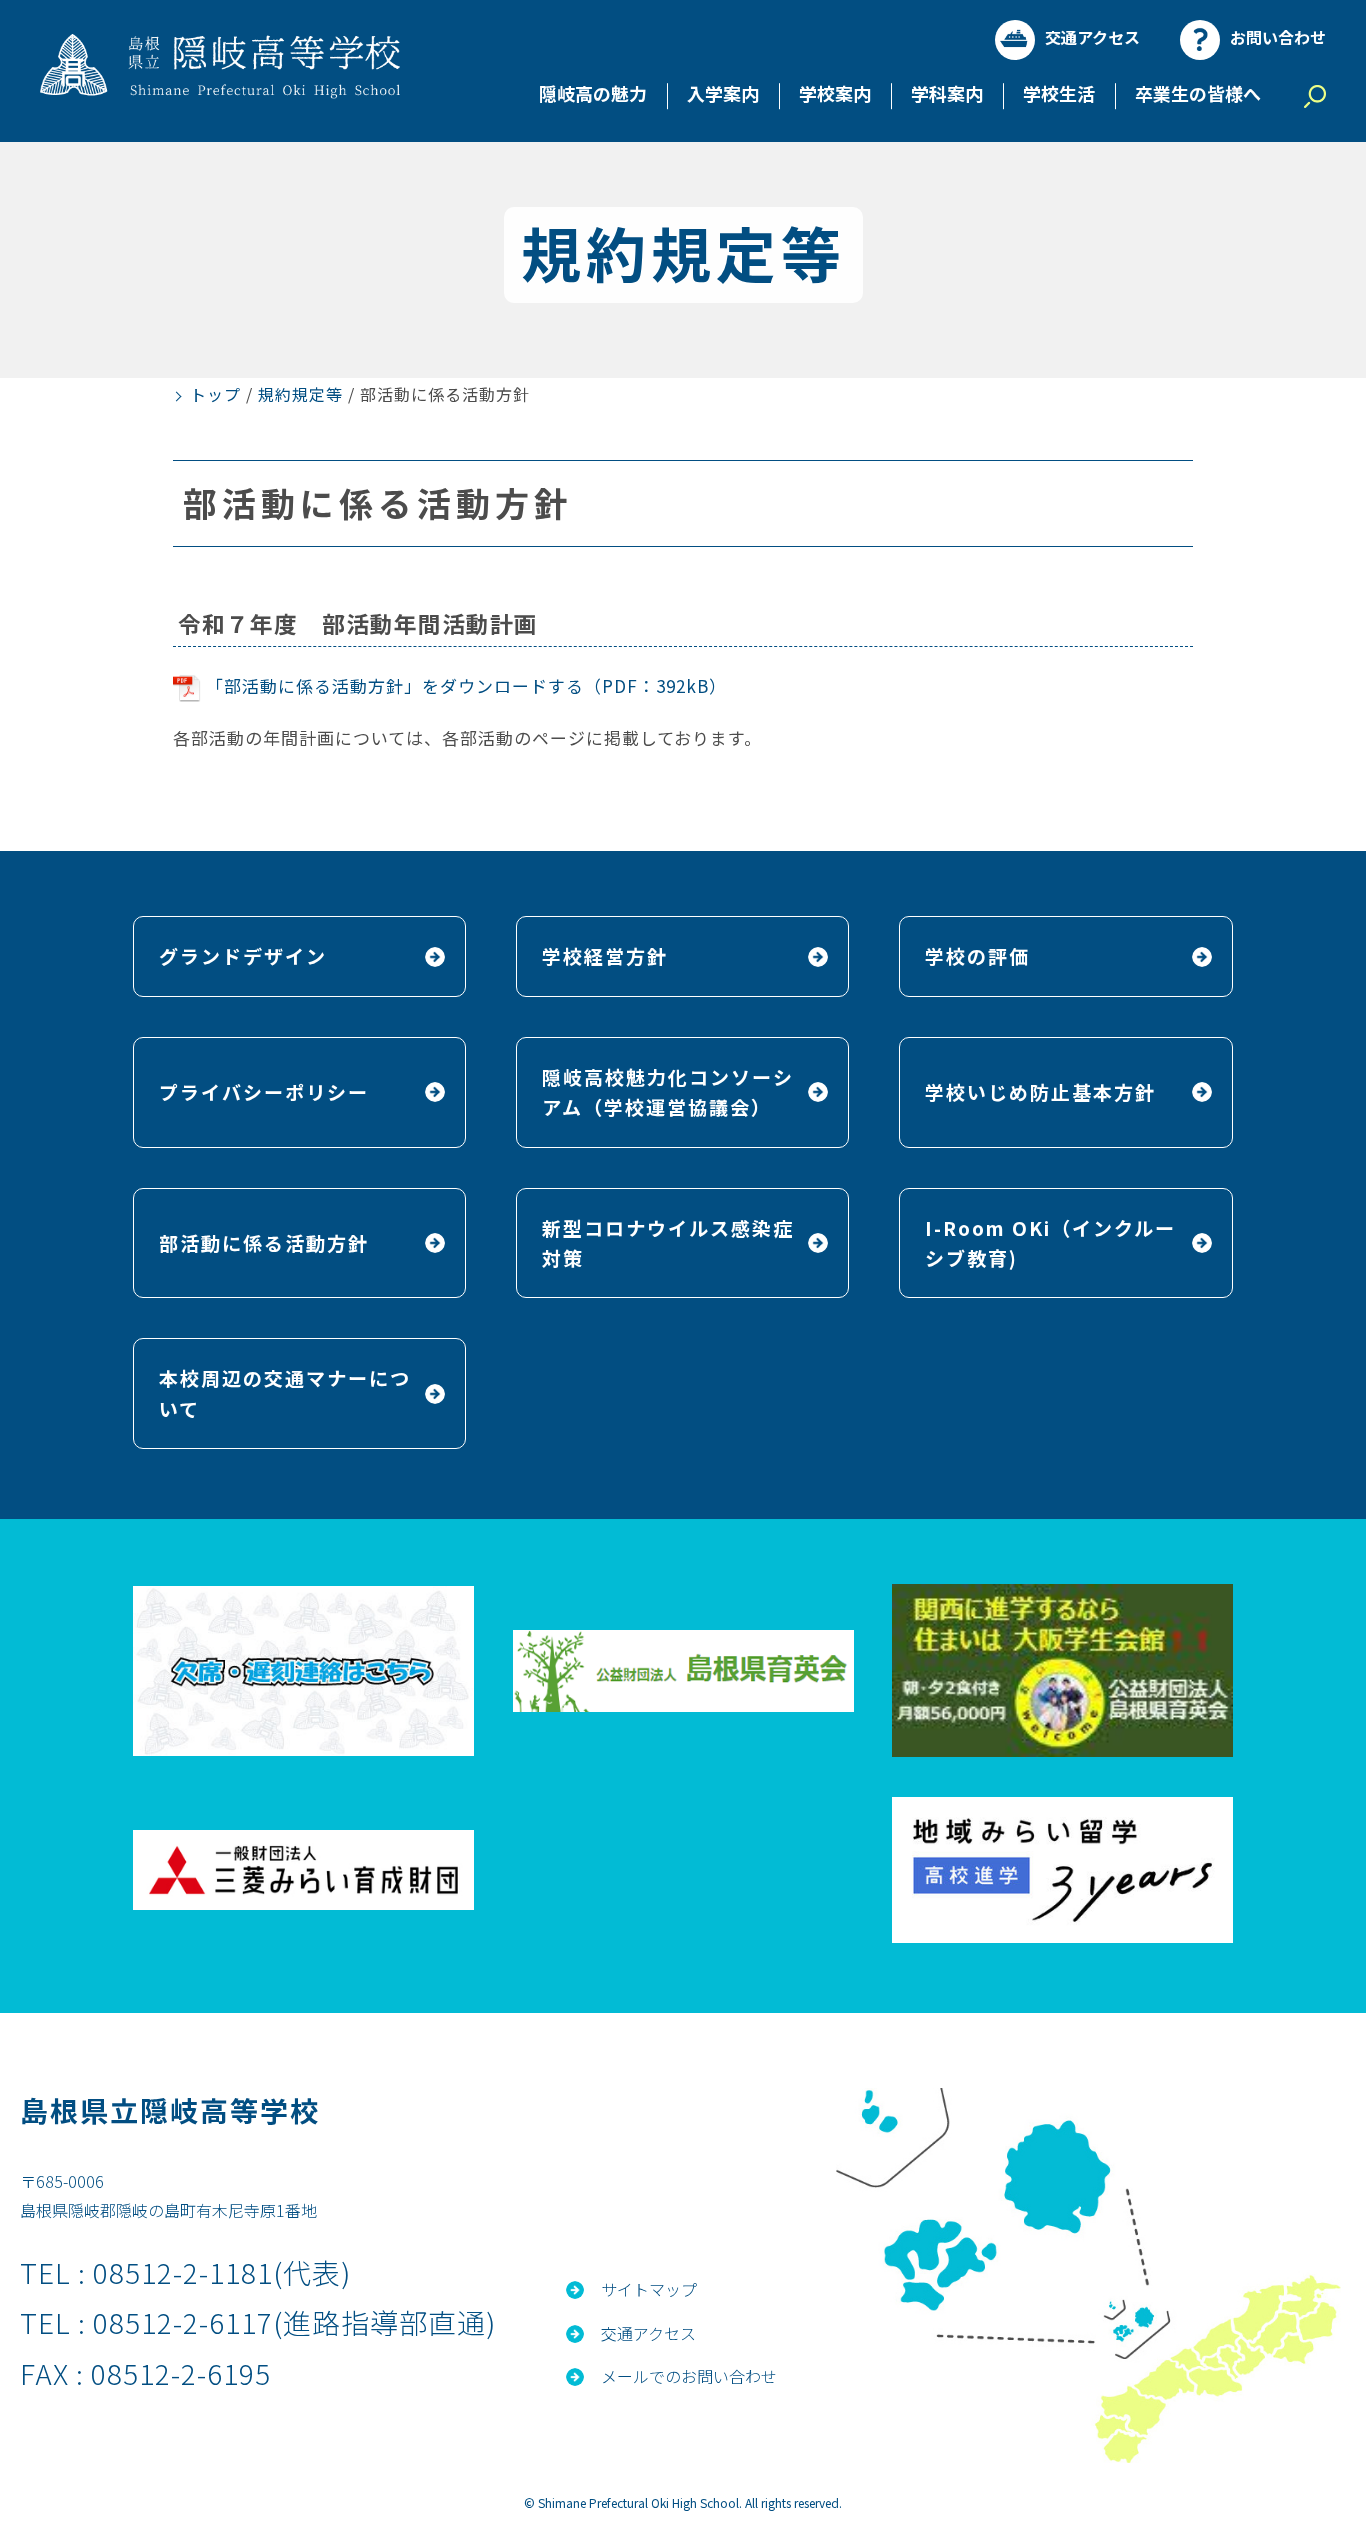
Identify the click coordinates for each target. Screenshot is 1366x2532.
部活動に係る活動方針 (264, 1242)
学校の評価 (977, 955)
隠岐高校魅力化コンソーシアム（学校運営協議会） (668, 1091)
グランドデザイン (243, 955)
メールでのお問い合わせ (689, 2376)
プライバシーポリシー (264, 1091)
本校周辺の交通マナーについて (285, 1392)
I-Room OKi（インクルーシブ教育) (1050, 1242)
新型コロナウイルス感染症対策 (668, 1242)
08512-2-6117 (183, 2322)
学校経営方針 (605, 955)
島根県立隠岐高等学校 (170, 2110)
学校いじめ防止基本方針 (1040, 1091)
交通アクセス (1092, 37)
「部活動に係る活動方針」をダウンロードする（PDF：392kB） (466, 685)
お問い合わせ (1278, 37)
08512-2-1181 (183, 2272)
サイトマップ (649, 2289)
